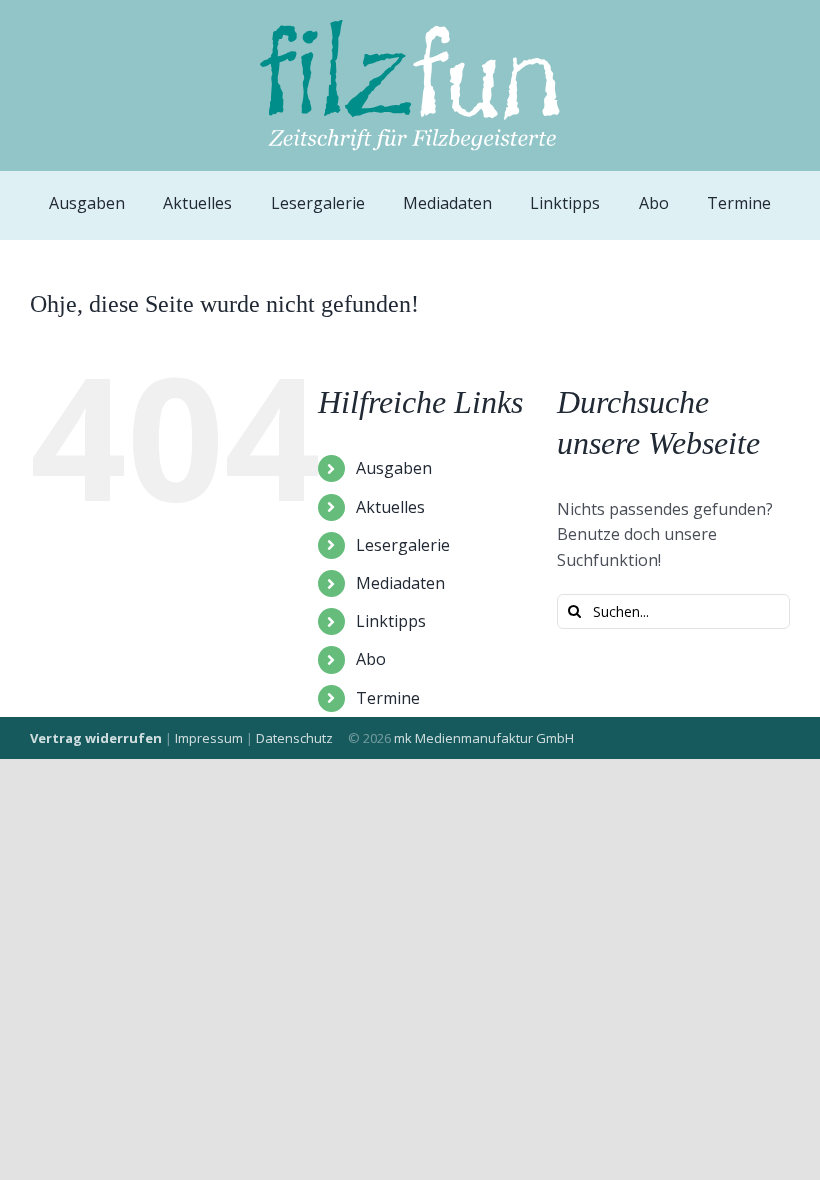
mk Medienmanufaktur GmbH (484, 738)
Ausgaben (394, 468)
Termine (388, 698)
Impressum (209, 738)
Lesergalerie (403, 545)
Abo (371, 659)
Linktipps (391, 621)
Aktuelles (390, 507)
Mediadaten (400, 583)
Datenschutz (294, 738)
